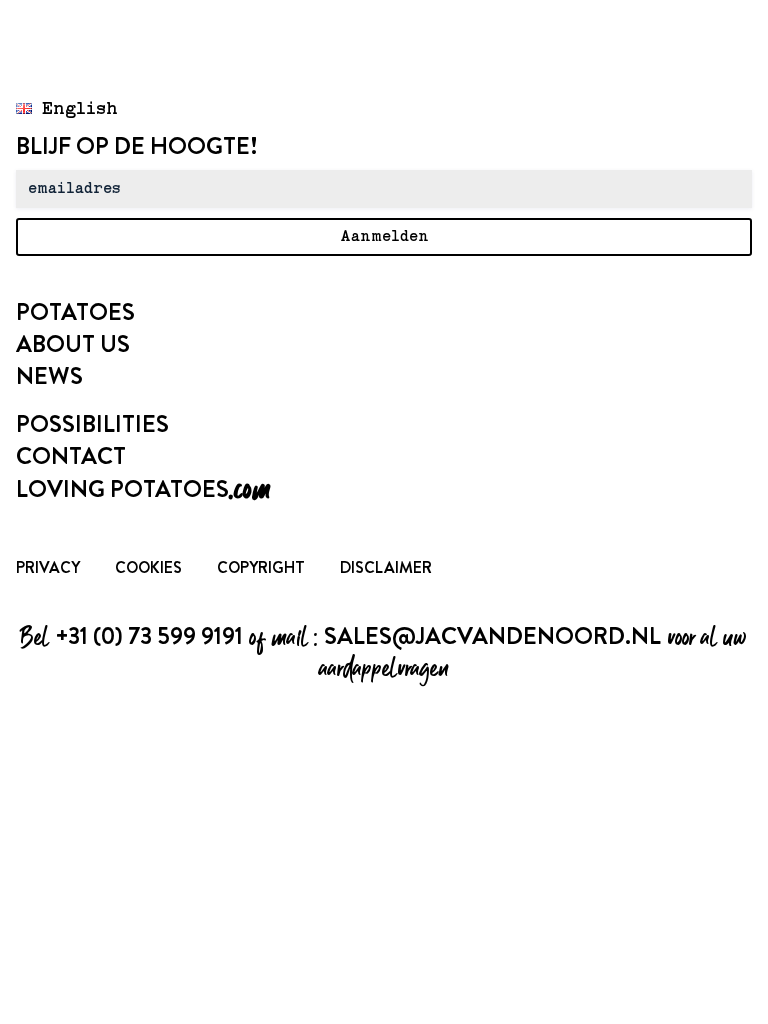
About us (73, 344)
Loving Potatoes (143, 489)
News (49, 376)
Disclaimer (386, 567)
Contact (71, 456)
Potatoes (75, 312)
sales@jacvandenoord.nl (492, 636)
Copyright (261, 567)
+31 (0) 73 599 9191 (149, 636)
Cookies (148, 567)
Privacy (48, 567)
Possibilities (92, 424)
